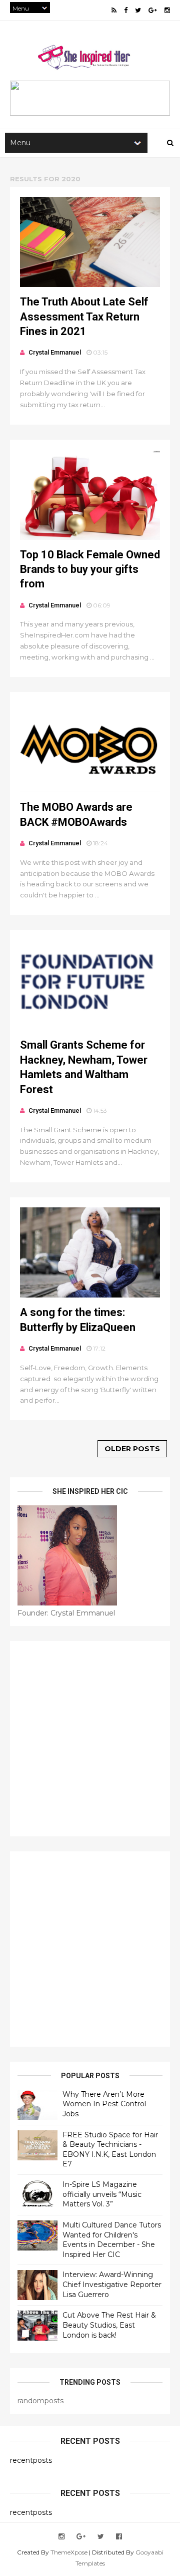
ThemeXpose (69, 2552)
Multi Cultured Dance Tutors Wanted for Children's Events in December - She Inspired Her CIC (112, 2240)
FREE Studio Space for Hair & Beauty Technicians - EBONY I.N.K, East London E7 (110, 2150)
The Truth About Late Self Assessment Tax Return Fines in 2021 (84, 316)
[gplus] (153, 10)
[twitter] (138, 10)
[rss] (114, 10)
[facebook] (126, 10)
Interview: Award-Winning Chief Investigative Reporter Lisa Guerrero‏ (112, 2284)
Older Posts (132, 1449)
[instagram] (167, 10)
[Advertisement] (90, 1739)
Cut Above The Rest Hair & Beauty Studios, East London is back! (109, 2325)
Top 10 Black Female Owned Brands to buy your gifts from (90, 569)
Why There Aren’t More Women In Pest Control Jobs (104, 2104)
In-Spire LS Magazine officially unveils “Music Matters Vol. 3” (102, 2194)
